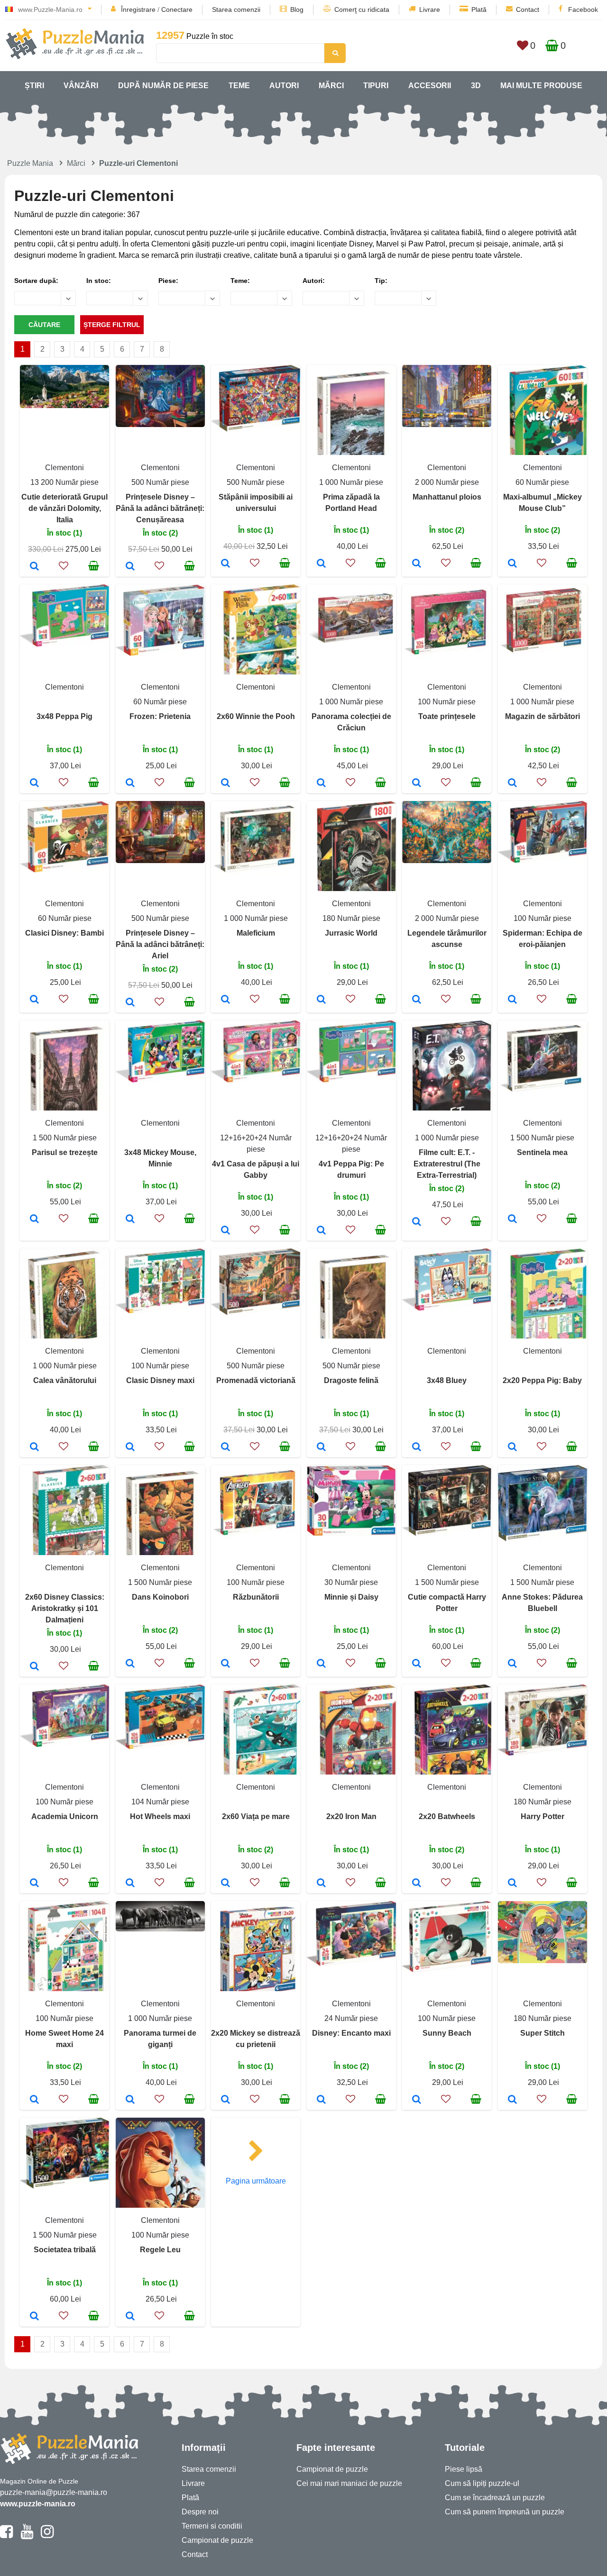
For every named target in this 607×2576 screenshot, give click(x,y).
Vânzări (81, 86)
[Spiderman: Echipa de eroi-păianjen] (512, 1000)
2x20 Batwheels (447, 1816)
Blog (297, 9)
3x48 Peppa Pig (64, 716)
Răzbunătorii (256, 1597)
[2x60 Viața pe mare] (225, 1884)
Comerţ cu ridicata (362, 9)
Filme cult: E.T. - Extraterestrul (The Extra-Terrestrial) (447, 1164)
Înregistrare (138, 9)
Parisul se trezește (65, 1152)
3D (476, 86)
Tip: (381, 281)
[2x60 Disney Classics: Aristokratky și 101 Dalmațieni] (34, 1667)
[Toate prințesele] (417, 783)
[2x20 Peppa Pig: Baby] (512, 1447)
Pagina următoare (256, 2181)
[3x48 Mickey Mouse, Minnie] (130, 1220)
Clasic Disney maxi (160, 1380)
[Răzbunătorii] (225, 1664)
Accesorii (430, 86)
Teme (239, 86)
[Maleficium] (225, 1000)
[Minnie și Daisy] (321, 1664)
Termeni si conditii (212, 2526)
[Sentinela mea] (512, 1220)
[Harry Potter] (512, 1884)
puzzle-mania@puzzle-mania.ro (54, 2492)
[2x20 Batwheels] (417, 1884)
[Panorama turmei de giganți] (130, 2100)
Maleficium (256, 933)
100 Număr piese (447, 702)
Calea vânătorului (65, 1380)
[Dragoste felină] (321, 1447)
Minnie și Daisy (351, 1597)
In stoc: (99, 281)
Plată (479, 9)
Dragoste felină (351, 1380)
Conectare (177, 9)
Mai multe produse (541, 86)
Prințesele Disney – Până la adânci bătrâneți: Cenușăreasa (160, 508)
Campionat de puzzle (217, 2540)
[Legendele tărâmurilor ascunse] (417, 1000)
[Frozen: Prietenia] (130, 783)
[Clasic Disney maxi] (130, 1447)
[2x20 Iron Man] (321, 1884)
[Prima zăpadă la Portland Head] (321, 564)
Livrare (430, 9)
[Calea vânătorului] (34, 1447)
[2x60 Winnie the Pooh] (225, 783)
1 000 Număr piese (351, 482)
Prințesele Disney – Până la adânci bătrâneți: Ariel (160, 944)
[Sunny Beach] (417, 2100)
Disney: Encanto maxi (351, 2033)
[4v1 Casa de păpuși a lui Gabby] (225, 1231)
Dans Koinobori (160, 1597)
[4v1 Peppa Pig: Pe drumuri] (321, 1231)
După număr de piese (163, 86)
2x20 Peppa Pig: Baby (542, 1380)
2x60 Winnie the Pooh (256, 716)
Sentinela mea (542, 1152)
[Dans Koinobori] (130, 1664)
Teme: (240, 281)
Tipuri (376, 86)
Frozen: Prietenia (160, 716)
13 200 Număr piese (64, 482)
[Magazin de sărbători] (512, 783)
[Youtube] (27, 2536)
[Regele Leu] (130, 2317)
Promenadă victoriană (256, 1380)
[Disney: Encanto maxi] (321, 2100)
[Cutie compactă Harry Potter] (417, 1664)
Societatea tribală (65, 2250)
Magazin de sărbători (543, 716)
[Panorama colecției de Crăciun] (321, 783)
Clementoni (64, 468)
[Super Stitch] (512, 2100)
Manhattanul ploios (447, 497)
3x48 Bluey (447, 1380)
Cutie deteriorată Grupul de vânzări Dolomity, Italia (64, 508)
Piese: (168, 281)
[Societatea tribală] (34, 2317)
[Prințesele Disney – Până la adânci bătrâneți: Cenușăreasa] (130, 567)
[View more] (64, 405)
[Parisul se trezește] (34, 1220)
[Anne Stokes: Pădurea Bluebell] (512, 1664)
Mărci (331, 86)
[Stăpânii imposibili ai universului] (225, 564)
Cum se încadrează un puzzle (495, 2498)
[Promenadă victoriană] (225, 1447)
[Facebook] (6, 2536)
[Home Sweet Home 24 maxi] (34, 2100)
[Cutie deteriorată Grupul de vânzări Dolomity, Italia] (34, 567)
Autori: (314, 281)
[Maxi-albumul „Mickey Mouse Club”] (512, 564)
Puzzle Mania (30, 163)
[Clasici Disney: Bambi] (34, 1000)
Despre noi (200, 2512)
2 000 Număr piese (447, 482)
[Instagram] (47, 2536)
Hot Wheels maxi (160, 1816)
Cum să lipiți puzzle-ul (482, 2483)
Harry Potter (543, 1816)
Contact (528, 9)
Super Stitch (543, 2033)
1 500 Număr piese (65, 1138)
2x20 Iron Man (351, 1816)
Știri (34, 86)
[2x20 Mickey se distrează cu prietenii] (225, 2100)
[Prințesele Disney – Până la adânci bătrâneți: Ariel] (130, 1003)
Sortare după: (36, 281)
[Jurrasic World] (321, 1000)
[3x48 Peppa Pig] (34, 783)
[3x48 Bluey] (417, 1447)
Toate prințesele (447, 716)
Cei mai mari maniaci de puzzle (349, 2483)
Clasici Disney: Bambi (64, 933)
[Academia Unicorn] (34, 1884)
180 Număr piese (351, 918)
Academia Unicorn (65, 1816)
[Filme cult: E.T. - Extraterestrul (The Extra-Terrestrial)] (417, 1222)
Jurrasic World (351, 933)
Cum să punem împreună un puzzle (505, 2512)
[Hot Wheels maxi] (130, 1884)
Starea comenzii (236, 9)
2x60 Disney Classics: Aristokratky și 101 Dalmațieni (65, 1608)
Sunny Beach (447, 2033)
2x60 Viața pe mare (256, 1816)
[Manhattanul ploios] (417, 564)
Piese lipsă (464, 2469)
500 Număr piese (160, 482)
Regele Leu (160, 2250)
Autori (284, 86)
